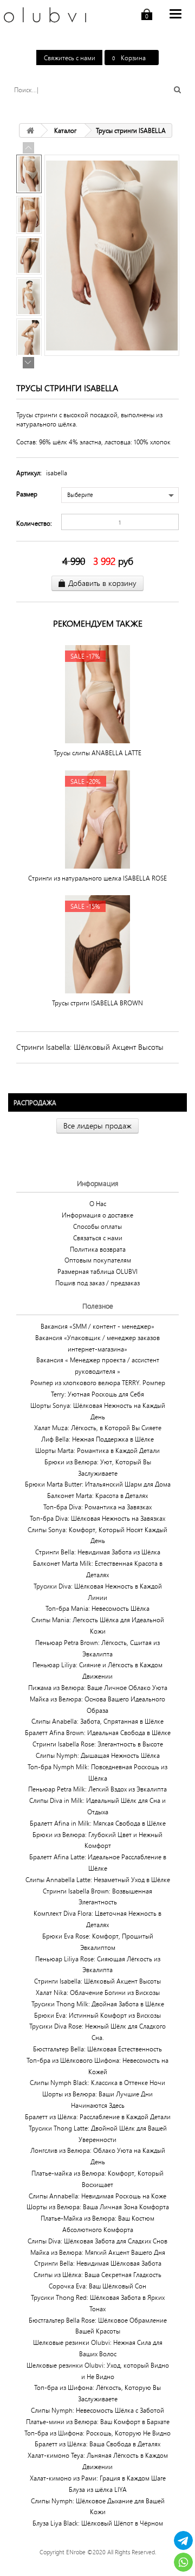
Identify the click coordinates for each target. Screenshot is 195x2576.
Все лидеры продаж (97, 1126)
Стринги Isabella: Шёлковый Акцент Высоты (90, 1047)
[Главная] (30, 130)
